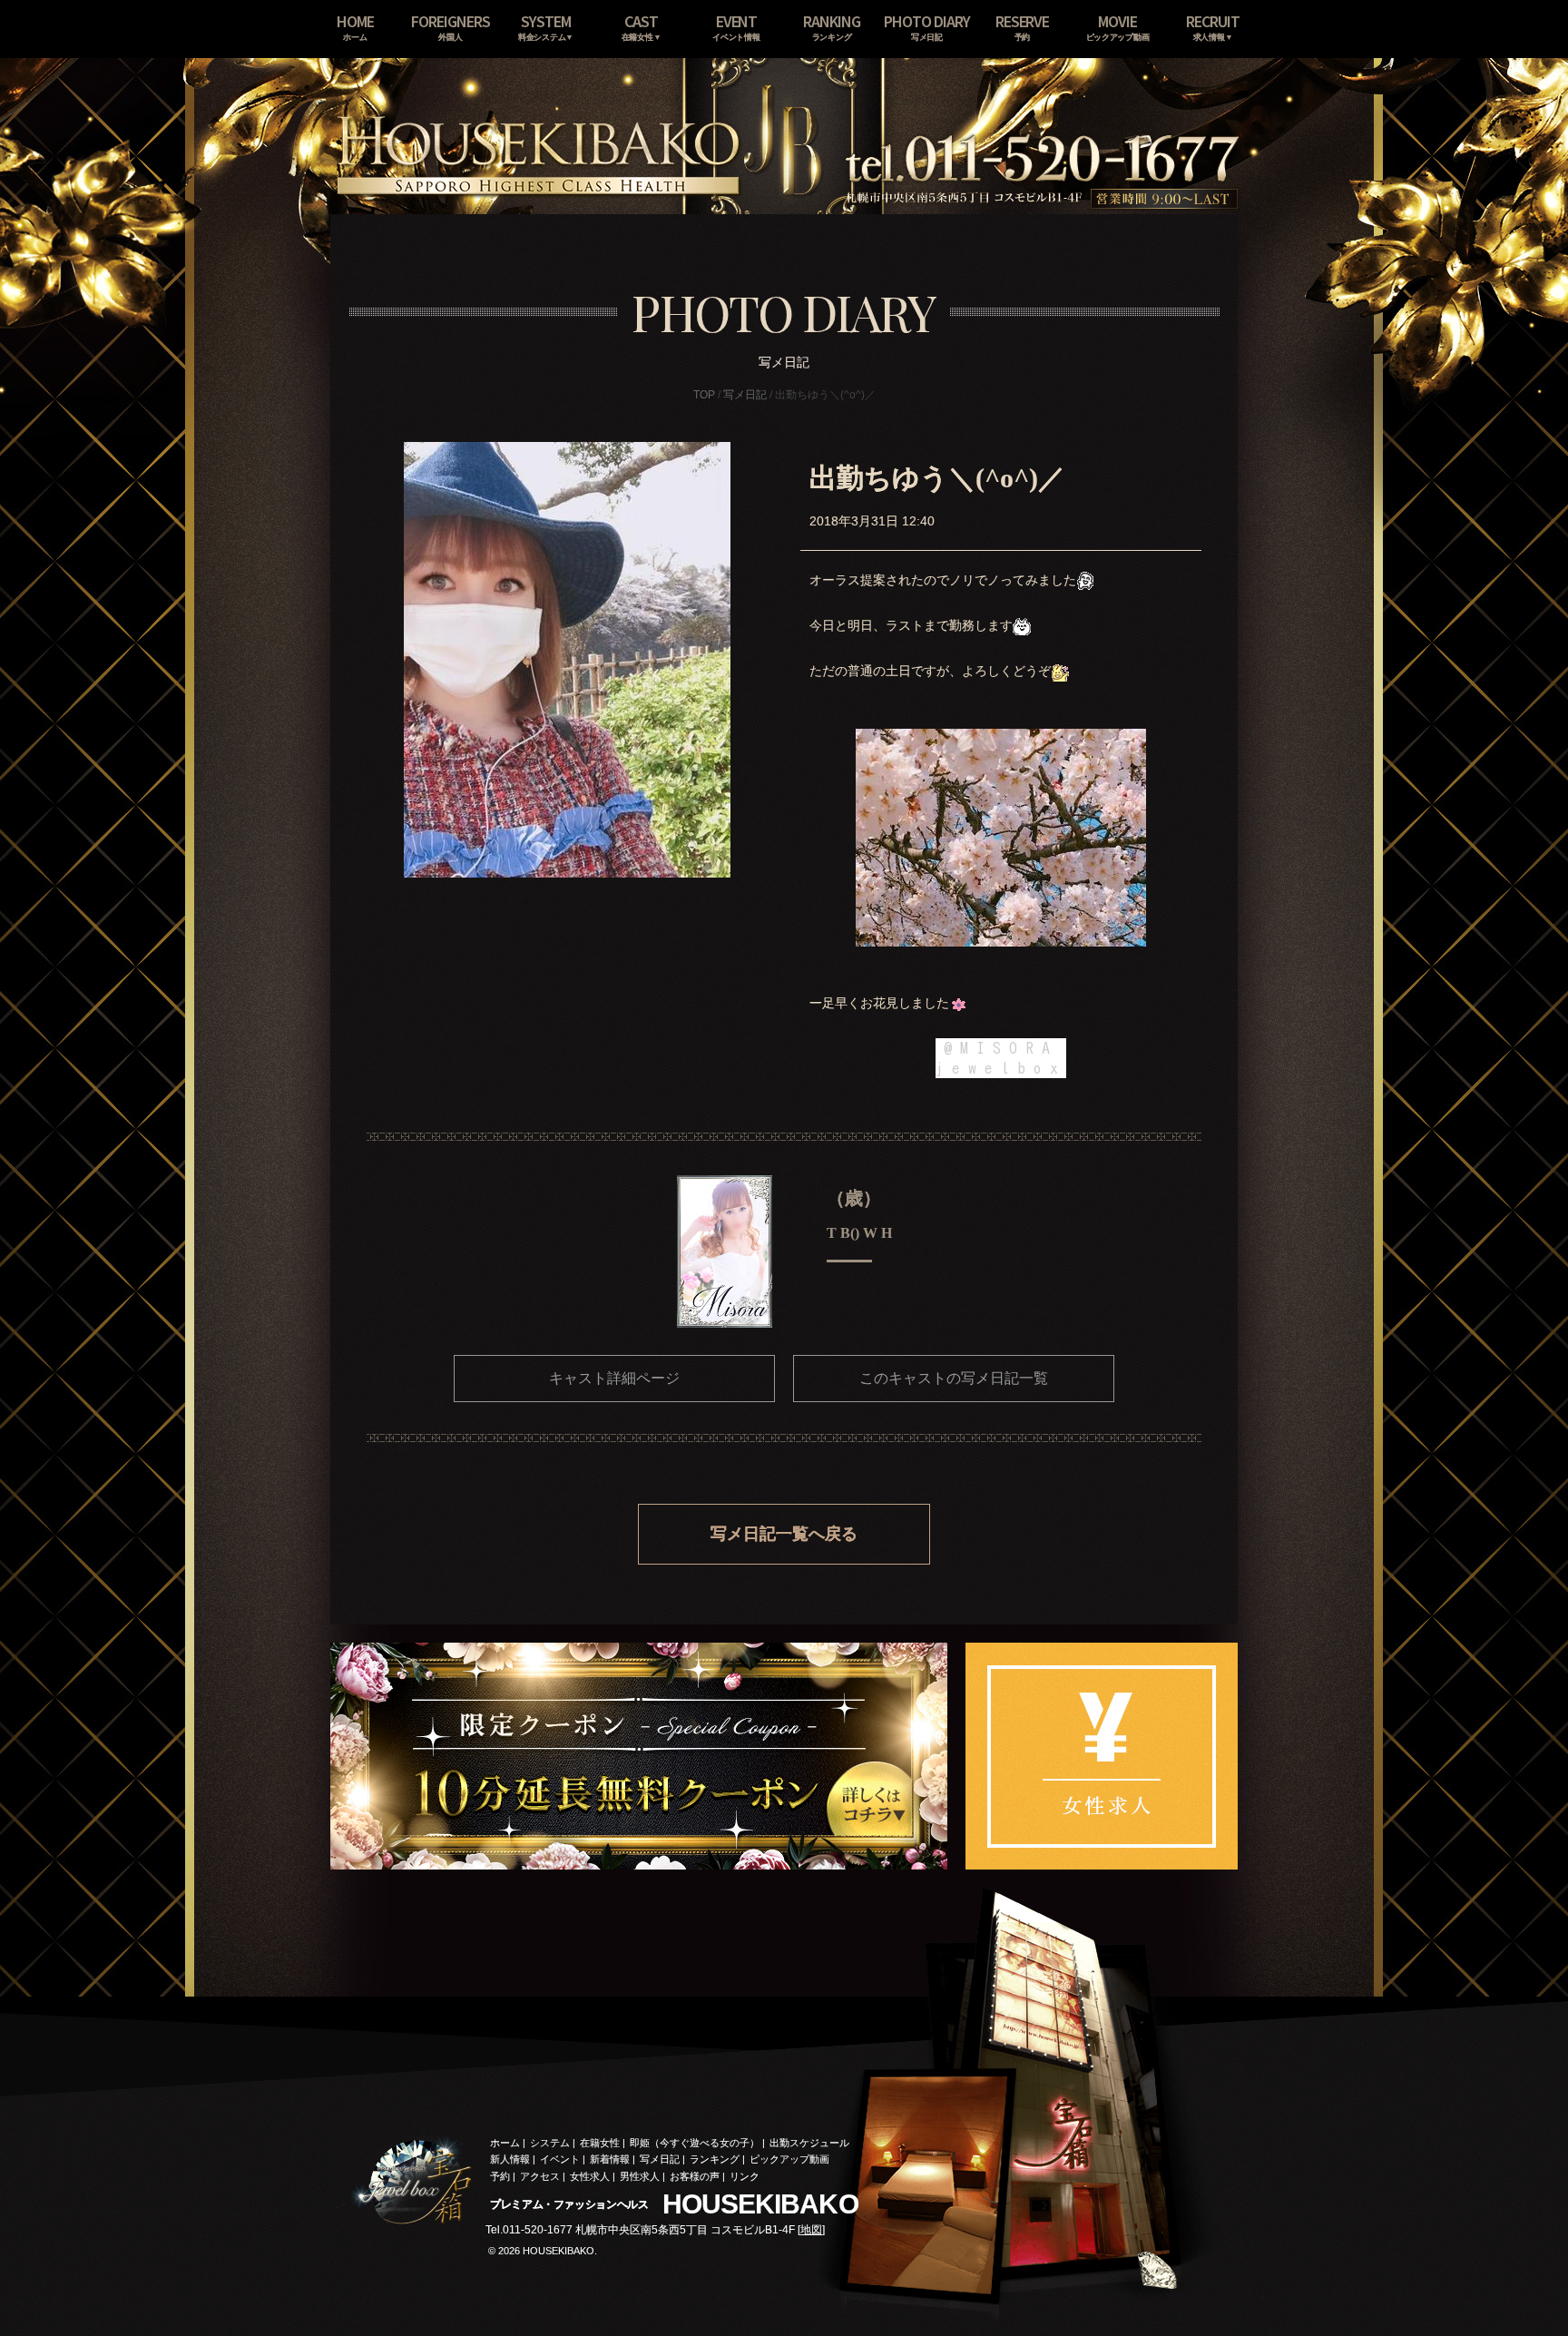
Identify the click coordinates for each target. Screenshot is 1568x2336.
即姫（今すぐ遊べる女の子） (695, 2143)
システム (550, 2143)
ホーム (505, 2143)
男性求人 (640, 2176)
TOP (704, 395)
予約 (500, 2176)
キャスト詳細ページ (614, 1378)
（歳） (854, 1198)
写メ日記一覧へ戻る (784, 1534)
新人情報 (510, 2159)
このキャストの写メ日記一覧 (954, 1378)
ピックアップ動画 (789, 2159)
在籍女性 (600, 2143)
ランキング (715, 2159)
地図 (811, 2230)
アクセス (540, 2176)
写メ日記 (745, 395)
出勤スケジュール (809, 2143)
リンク (745, 2176)
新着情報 (610, 2159)
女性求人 (590, 2176)
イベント (560, 2159)
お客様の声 (695, 2176)
